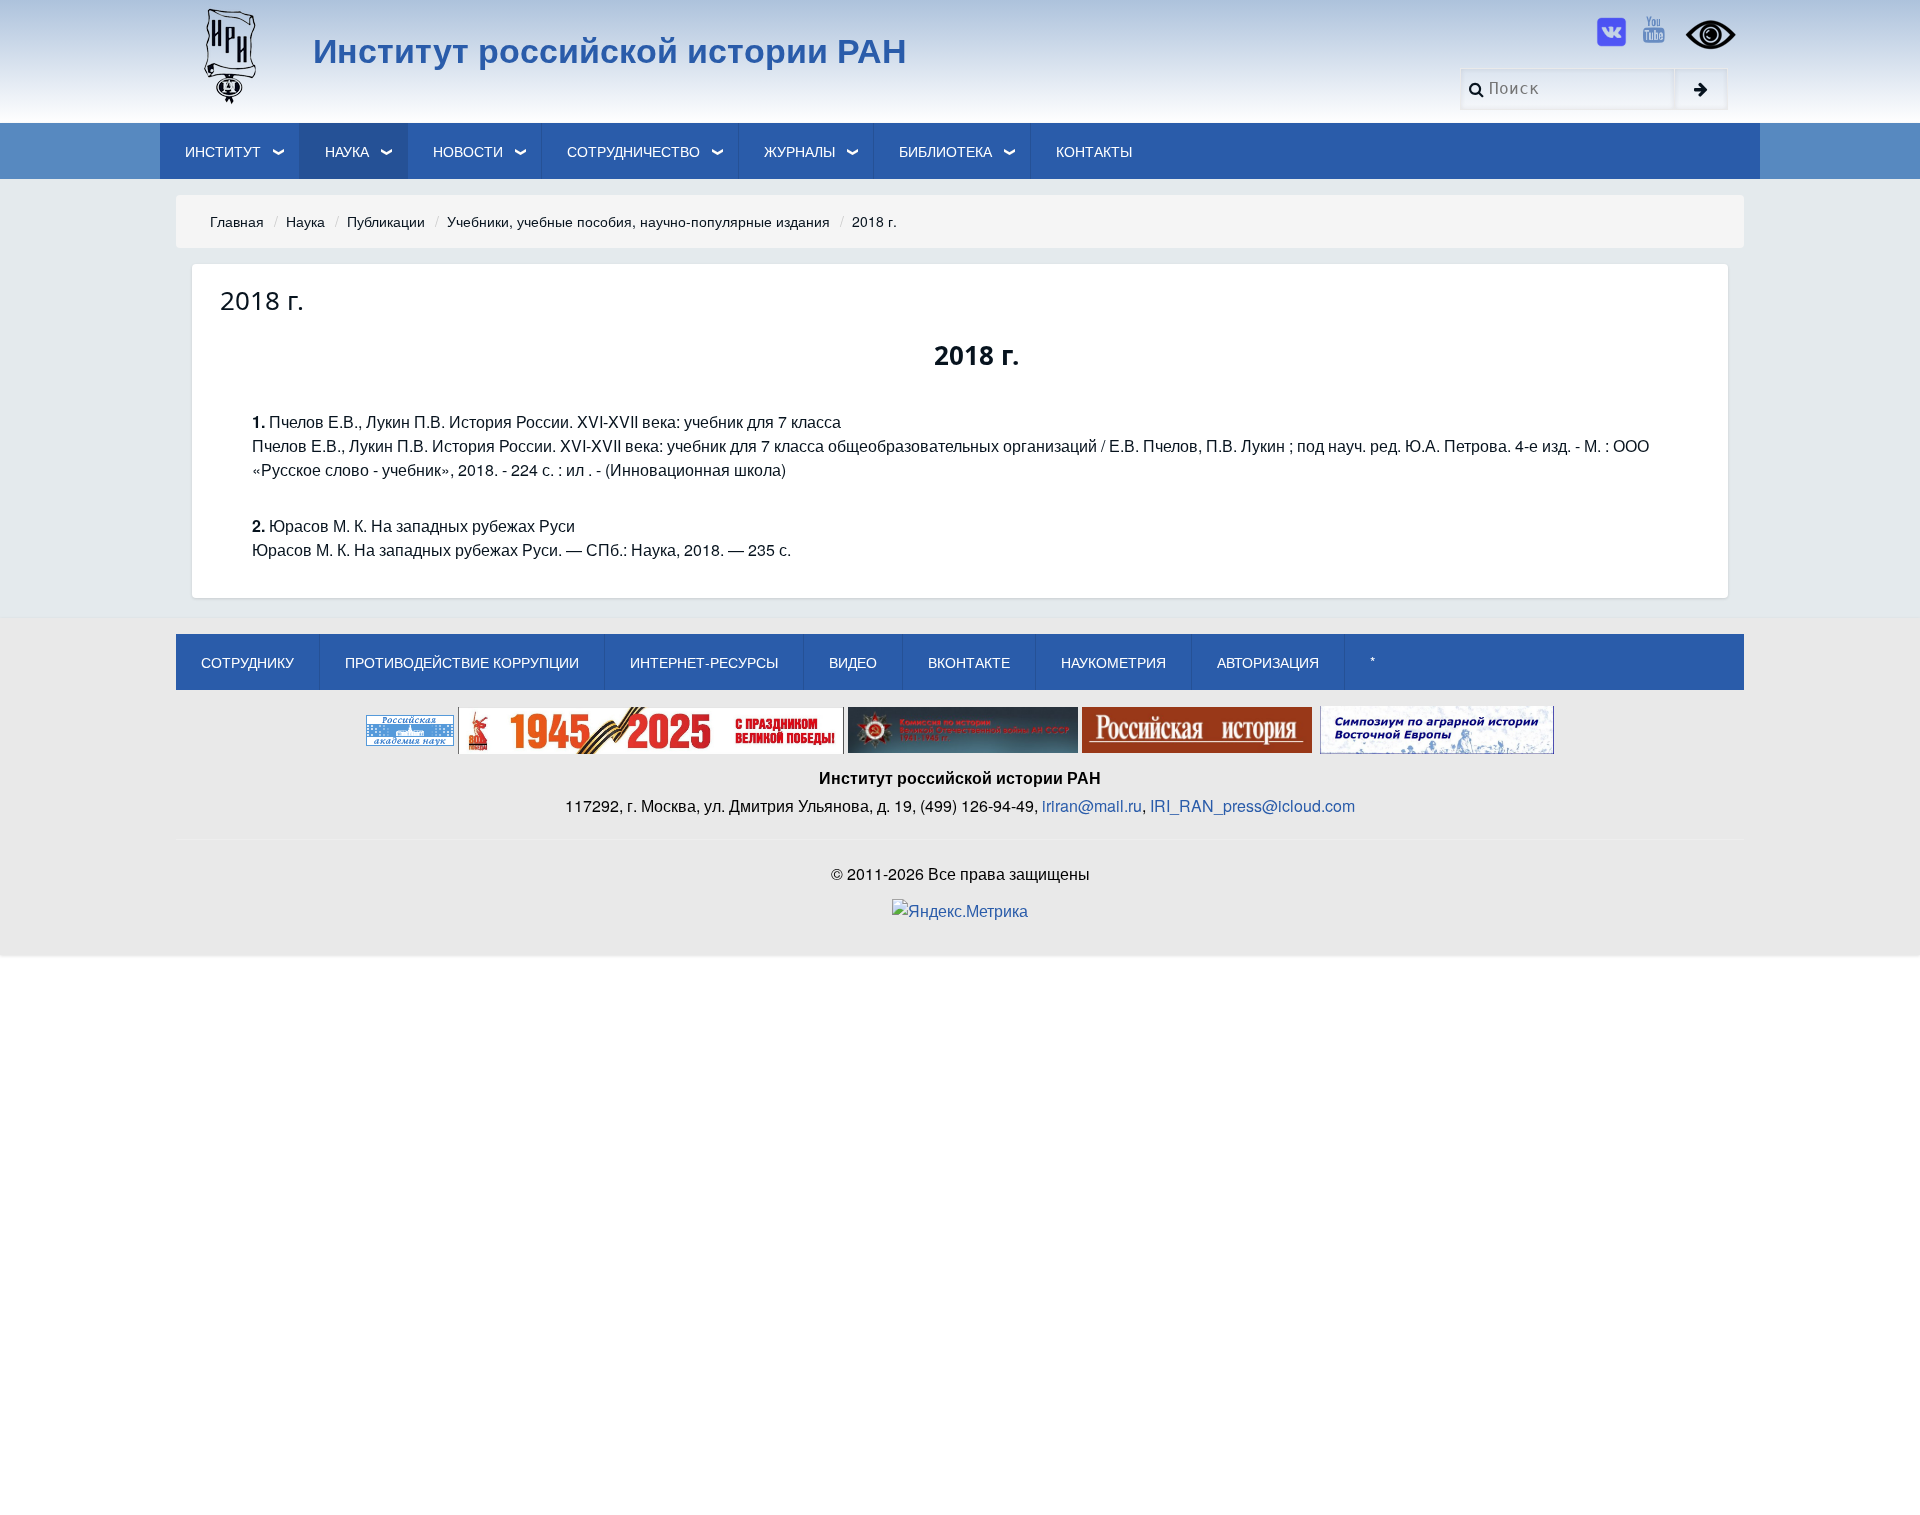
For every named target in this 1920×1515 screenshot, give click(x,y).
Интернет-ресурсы (704, 662)
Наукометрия (1113, 662)
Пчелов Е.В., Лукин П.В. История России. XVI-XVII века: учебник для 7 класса (555, 421)
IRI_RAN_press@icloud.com (1252, 805)
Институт (223, 151)
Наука (347, 151)
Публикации (386, 221)
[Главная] (228, 55)
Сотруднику (247, 662)
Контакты (1094, 151)
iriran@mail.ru (1092, 805)
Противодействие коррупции (462, 662)
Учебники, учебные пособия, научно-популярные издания (638, 221)
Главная (237, 221)
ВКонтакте (969, 662)
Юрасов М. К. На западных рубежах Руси (422, 525)
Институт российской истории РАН (610, 49)
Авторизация (1268, 662)
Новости (468, 151)
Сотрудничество (633, 151)
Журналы (799, 151)
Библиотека (945, 151)
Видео (853, 662)
